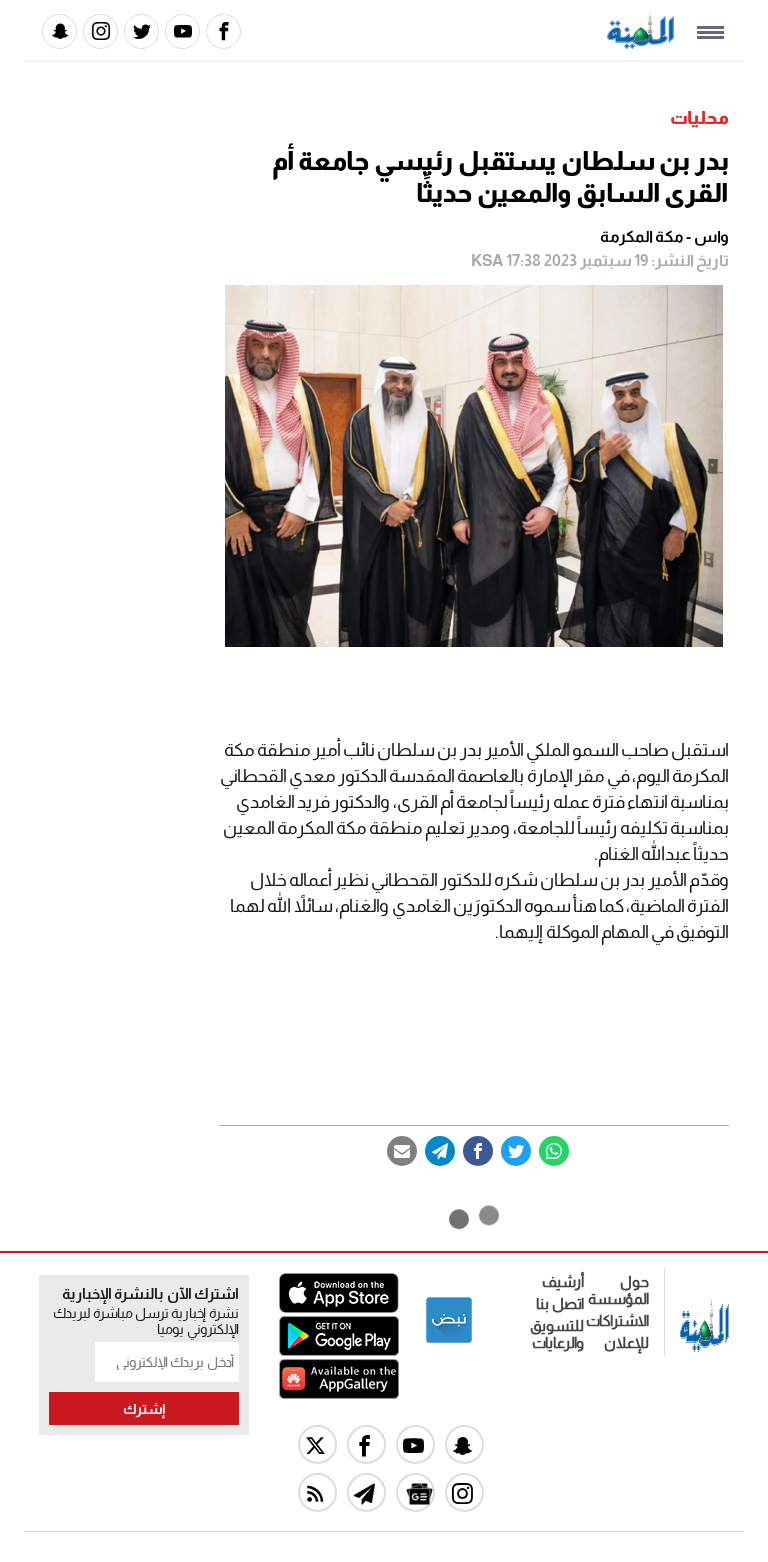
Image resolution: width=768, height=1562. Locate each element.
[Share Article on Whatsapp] (554, 1151)
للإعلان (626, 1342)
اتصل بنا (560, 1303)
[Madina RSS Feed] (317, 1492)
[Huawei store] (339, 1393)
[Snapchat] (59, 31)
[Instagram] (100, 31)
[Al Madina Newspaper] (640, 43)
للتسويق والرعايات (557, 1334)
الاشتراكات (617, 1320)
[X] (317, 1444)
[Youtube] (182, 31)
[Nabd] (449, 1339)
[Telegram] (440, 1151)
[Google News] (415, 1492)
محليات (699, 118)
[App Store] (339, 1307)
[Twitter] (141, 31)
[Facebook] (223, 31)
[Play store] (339, 1350)
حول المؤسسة (618, 1290)
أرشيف (563, 1281)
